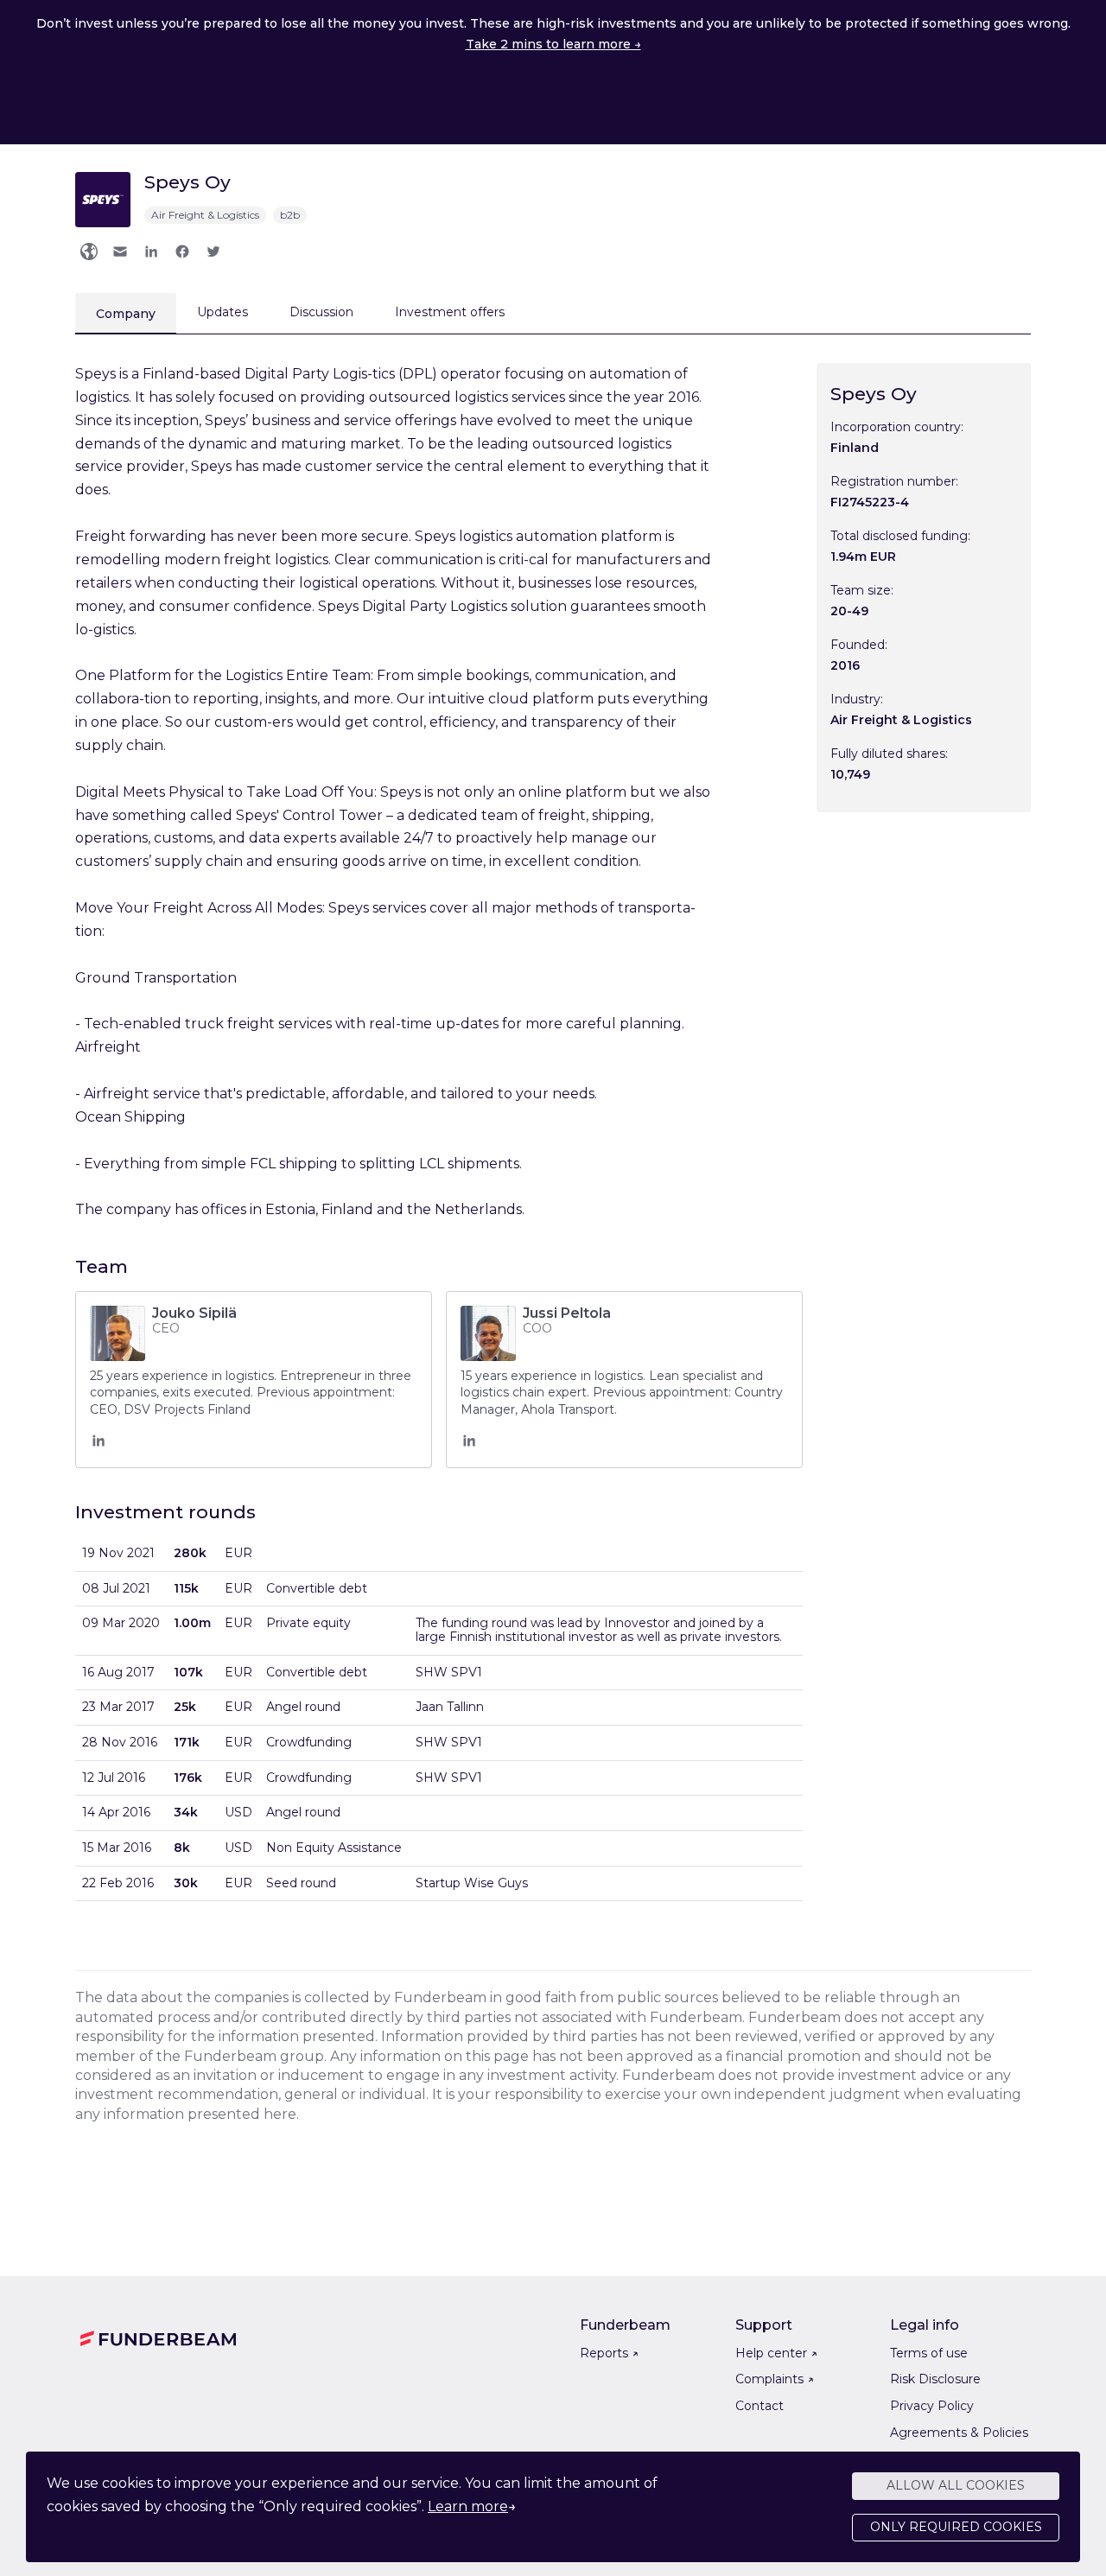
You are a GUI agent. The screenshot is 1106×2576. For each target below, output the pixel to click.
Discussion (321, 312)
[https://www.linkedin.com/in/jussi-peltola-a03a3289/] (469, 1445)
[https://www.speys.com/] (89, 251)
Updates (222, 312)
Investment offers (450, 312)
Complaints (775, 2379)
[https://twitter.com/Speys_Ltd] (213, 251)
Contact (760, 2406)
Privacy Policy (932, 2406)
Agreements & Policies (959, 2433)
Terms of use (929, 2353)
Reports (609, 2353)
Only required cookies (956, 2527)
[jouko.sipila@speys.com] (120, 251)
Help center (776, 2353)
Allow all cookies (956, 2485)
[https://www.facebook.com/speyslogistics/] (182, 251)
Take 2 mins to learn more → (553, 44)
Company (126, 314)
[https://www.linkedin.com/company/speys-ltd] (151, 251)
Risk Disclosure (935, 2379)
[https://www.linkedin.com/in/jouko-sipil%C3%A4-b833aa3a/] (99, 1445)
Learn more (468, 2506)
